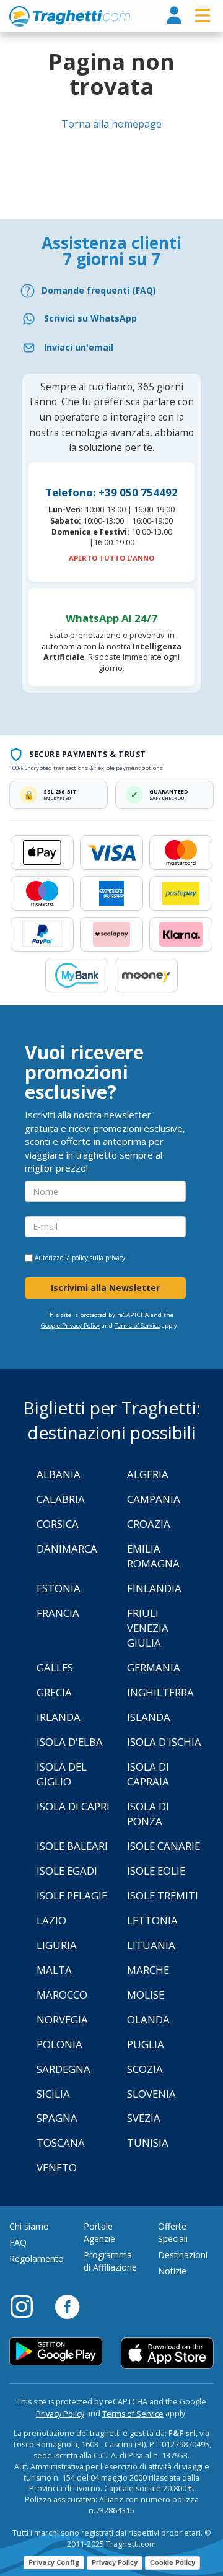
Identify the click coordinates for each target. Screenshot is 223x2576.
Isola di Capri (73, 1806)
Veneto (57, 2167)
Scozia (145, 2069)
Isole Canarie (164, 1846)
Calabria (61, 1499)
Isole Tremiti (163, 1895)
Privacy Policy (60, 2414)
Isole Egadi (67, 1871)
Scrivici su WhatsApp (90, 318)
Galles (55, 1667)
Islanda (149, 1717)
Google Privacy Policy (70, 1325)
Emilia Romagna (153, 1556)
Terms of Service (137, 1325)
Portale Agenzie (99, 2232)
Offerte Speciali (173, 2232)
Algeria (148, 1474)
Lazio (51, 1920)
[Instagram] (28, 2306)
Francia (58, 1613)
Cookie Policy (173, 2562)
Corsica (58, 1524)
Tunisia (148, 2143)
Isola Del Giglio (62, 1774)
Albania (59, 1474)
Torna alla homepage (111, 124)
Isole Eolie (156, 1871)
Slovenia (151, 2094)
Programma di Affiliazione (110, 2261)
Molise (146, 1995)
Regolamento (37, 2258)
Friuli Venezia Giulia (148, 1628)
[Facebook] (67, 2306)
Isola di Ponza (148, 1814)
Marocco (62, 1995)
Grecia (54, 1692)
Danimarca (67, 1549)
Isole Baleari (72, 1846)
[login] (174, 16)
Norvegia (62, 2019)
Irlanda (59, 1717)
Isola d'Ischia (164, 1742)
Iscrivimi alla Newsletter (105, 1288)
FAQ (18, 2242)
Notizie (172, 2271)
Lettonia (152, 1920)
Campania (154, 1499)
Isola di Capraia (148, 1774)
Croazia (149, 1524)
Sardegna (63, 2069)
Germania (154, 1667)
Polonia (59, 2044)
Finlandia (154, 1588)
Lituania (151, 1945)
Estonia (59, 1588)
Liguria (57, 1945)
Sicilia (53, 2094)
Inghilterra (160, 1692)
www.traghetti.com (70, 16)
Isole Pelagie (72, 1895)
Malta (54, 1970)
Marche (148, 1970)
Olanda (148, 2019)
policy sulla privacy (98, 1258)
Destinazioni (183, 2255)
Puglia (146, 2044)
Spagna (57, 2118)
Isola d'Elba (70, 1742)
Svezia (144, 2118)
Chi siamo (29, 2226)
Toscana (61, 2143)
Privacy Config (54, 2562)
